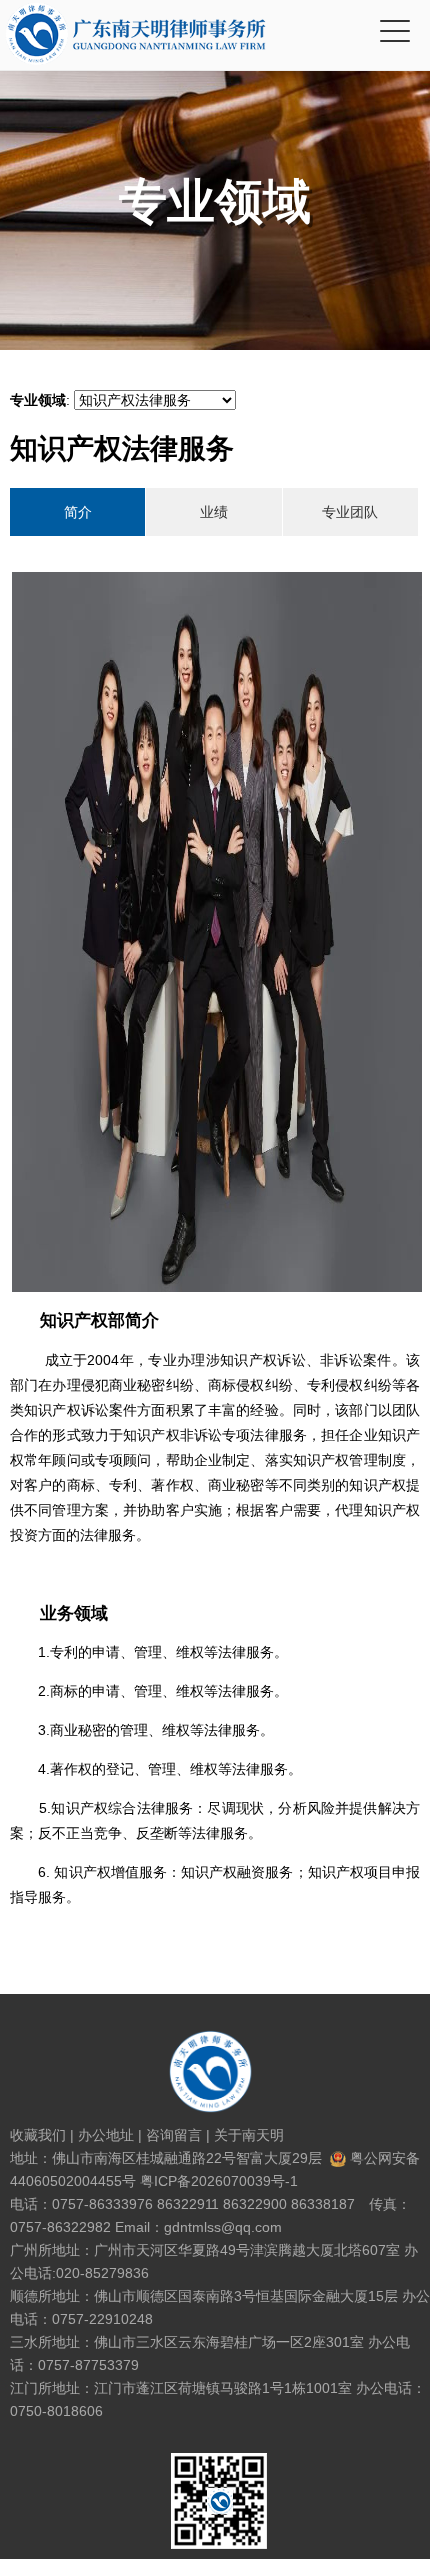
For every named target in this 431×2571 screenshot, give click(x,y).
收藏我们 (38, 2135)
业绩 (214, 512)
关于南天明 (249, 2135)
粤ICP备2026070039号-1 (219, 2181)
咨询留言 (174, 2135)
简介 (78, 512)
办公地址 (106, 2135)
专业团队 (350, 512)
